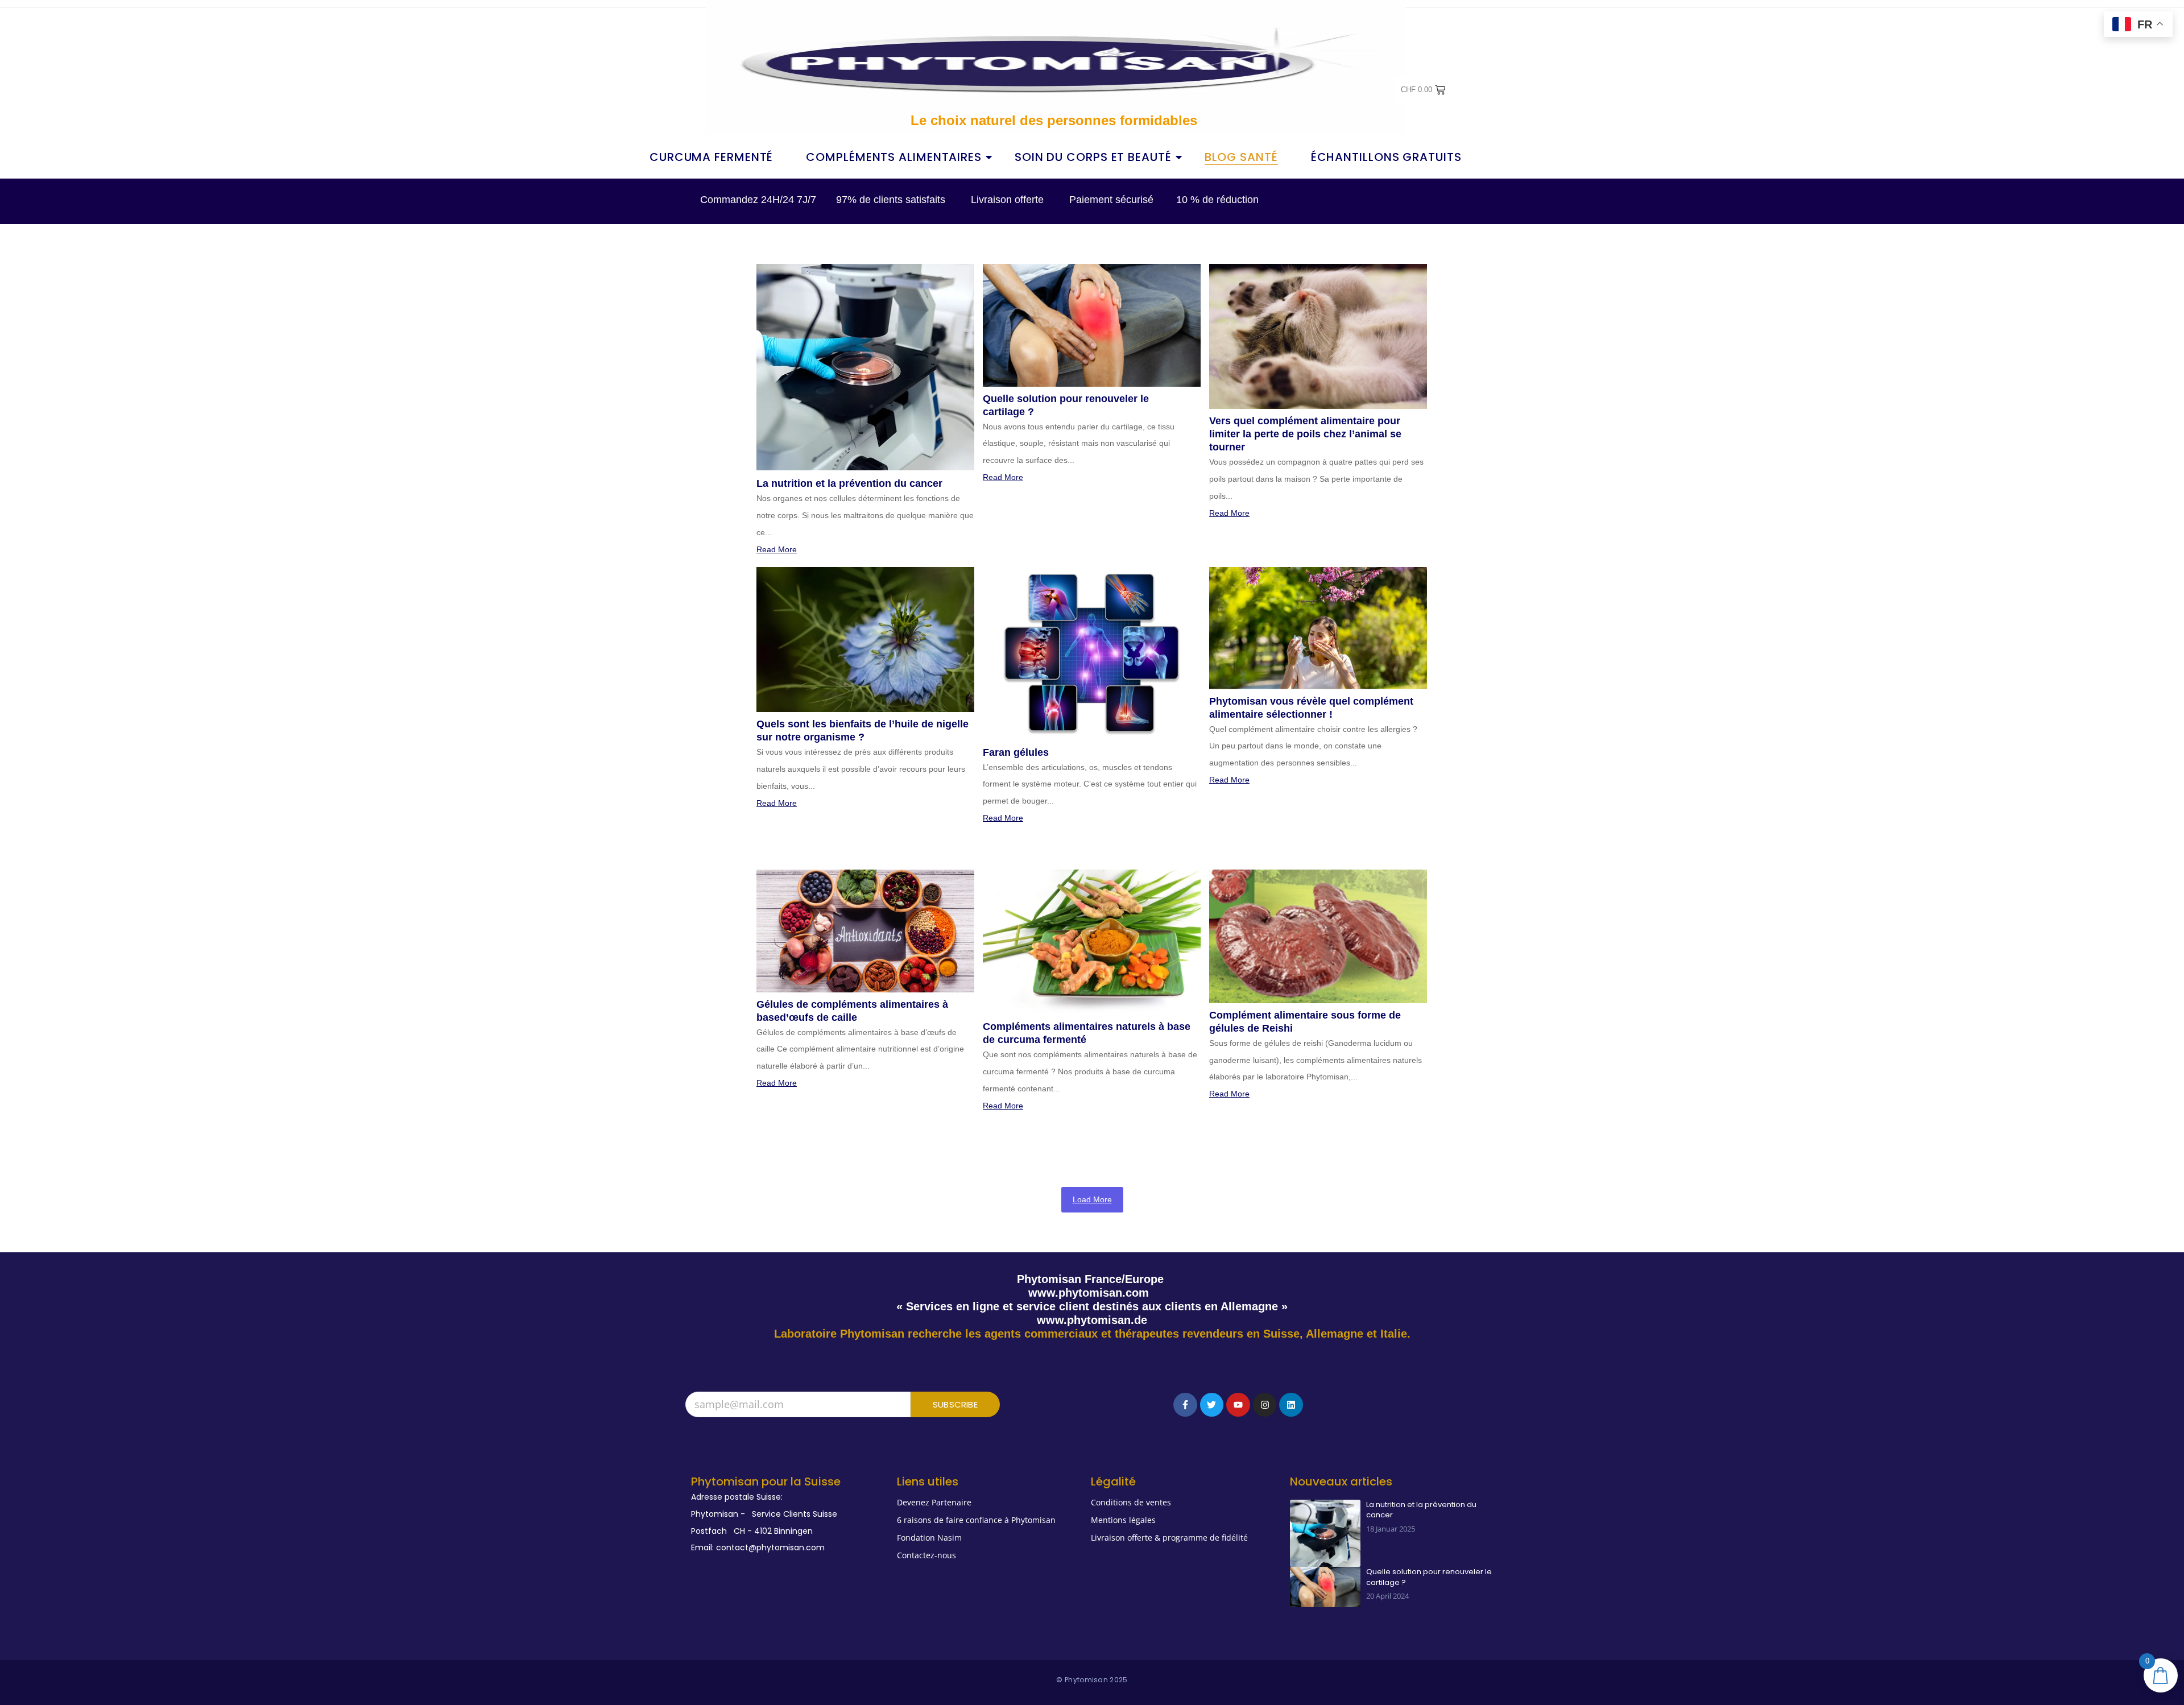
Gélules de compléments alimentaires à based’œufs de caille (852, 1011)
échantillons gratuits (1386, 157)
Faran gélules (1016, 752)
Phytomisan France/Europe (1092, 1279)
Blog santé (1241, 157)
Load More (1092, 1199)
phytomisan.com (1104, 1293)
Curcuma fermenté (711, 157)
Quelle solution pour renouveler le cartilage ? (1066, 405)
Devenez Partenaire (934, 1502)
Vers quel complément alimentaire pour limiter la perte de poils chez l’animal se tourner (1305, 434)
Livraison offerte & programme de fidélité (1169, 1538)
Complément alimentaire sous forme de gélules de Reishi (1305, 1022)
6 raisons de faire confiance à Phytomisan (976, 1520)
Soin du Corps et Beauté (1093, 157)
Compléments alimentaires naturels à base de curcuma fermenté (1087, 1033)
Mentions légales (1123, 1520)
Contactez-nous (926, 1555)
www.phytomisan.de (1092, 1320)
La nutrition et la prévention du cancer (849, 483)
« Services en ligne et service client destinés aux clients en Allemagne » (1092, 1306)
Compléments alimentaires (894, 157)
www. (1043, 1293)
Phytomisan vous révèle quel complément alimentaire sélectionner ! (1311, 708)
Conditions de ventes (1131, 1502)
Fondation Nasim (929, 1538)
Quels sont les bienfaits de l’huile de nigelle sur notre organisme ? (863, 731)
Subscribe (955, 1404)
